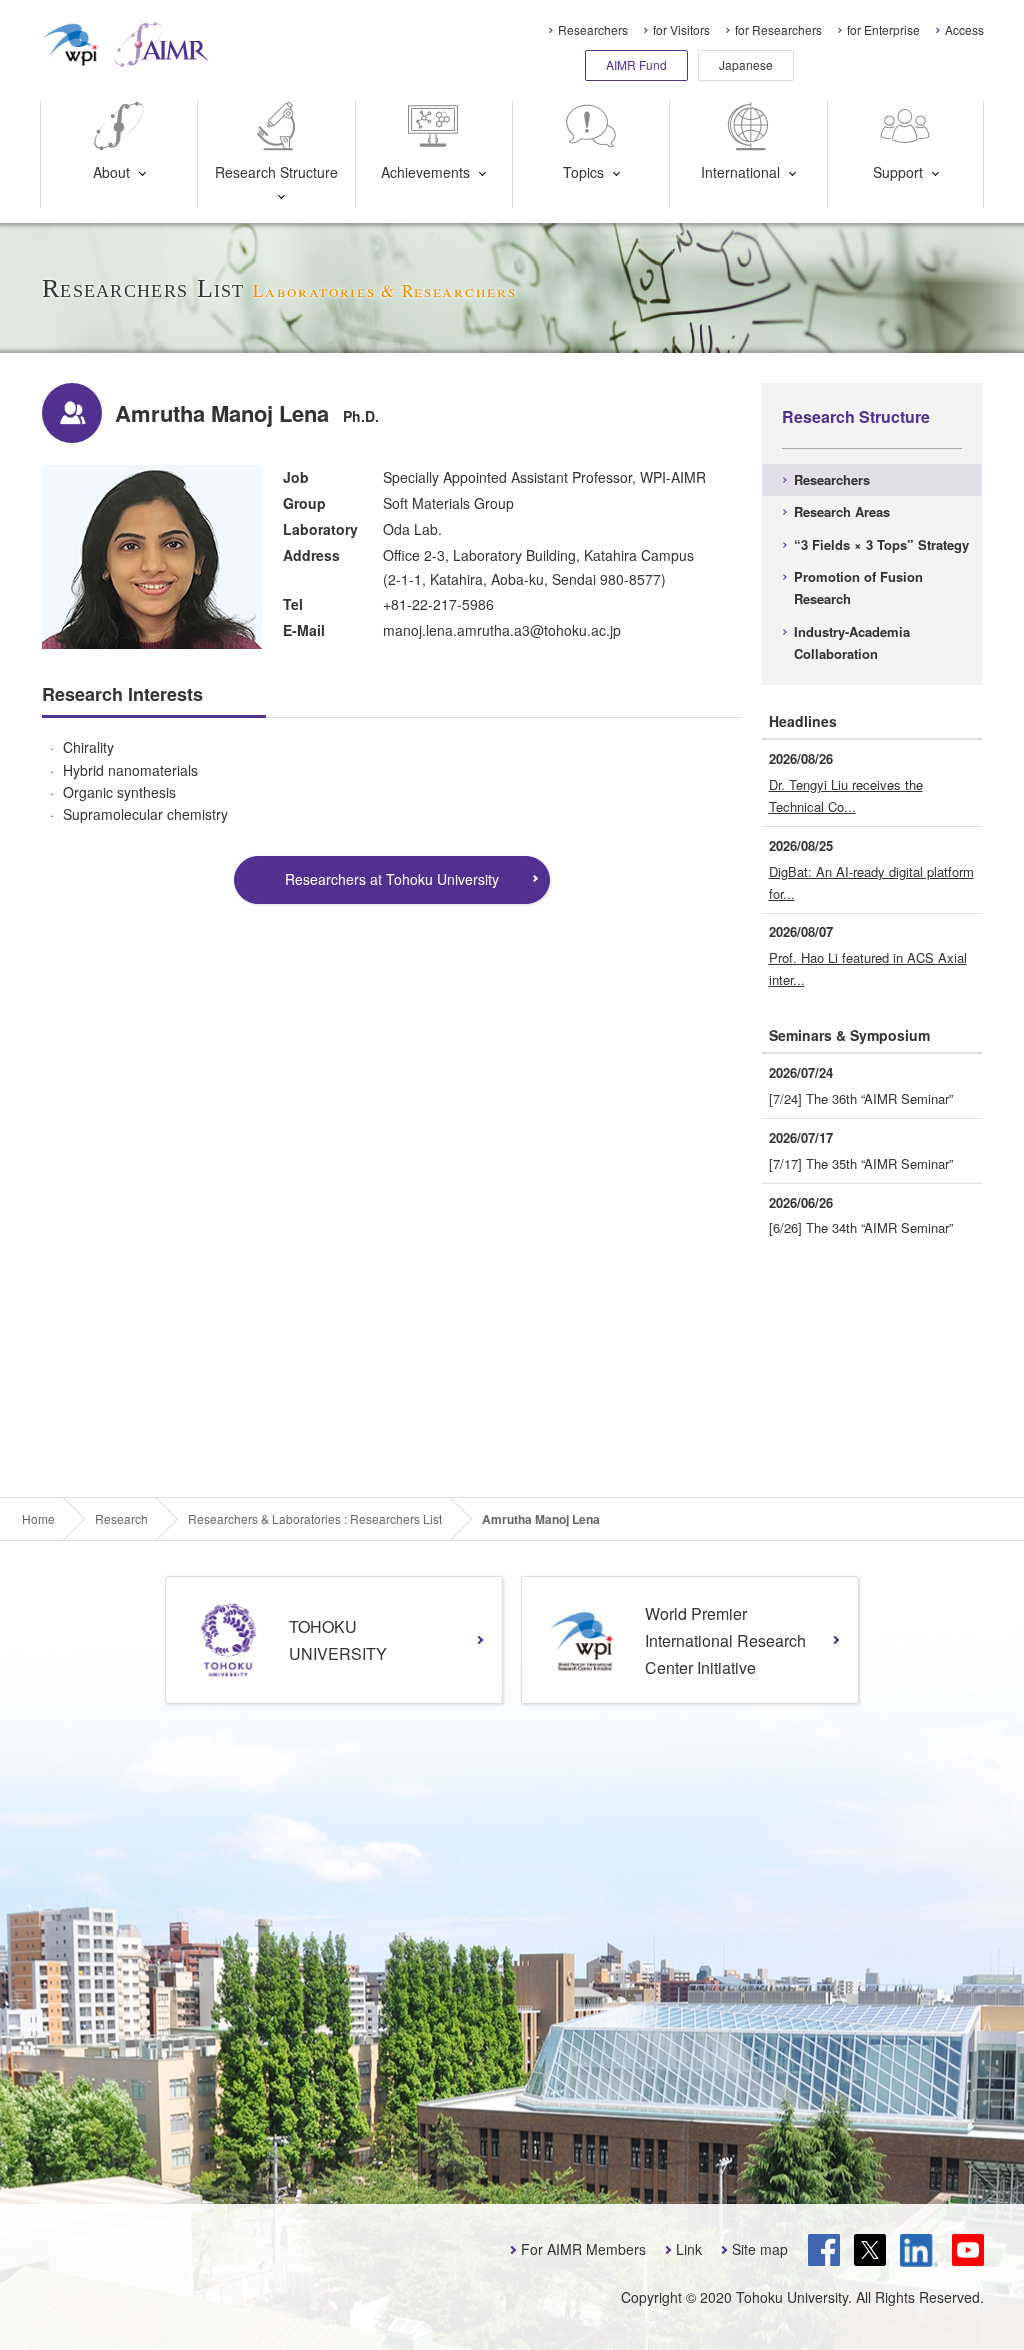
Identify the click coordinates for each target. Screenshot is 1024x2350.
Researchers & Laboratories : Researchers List (315, 1519)
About (111, 172)
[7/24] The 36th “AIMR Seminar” (861, 1098)
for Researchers (778, 29)
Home (38, 1519)
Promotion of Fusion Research (858, 587)
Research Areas (842, 511)
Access (964, 29)
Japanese (746, 64)
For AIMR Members (583, 2249)
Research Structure (276, 172)
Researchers (593, 29)
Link (689, 2249)
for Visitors (681, 29)
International (740, 172)
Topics (583, 172)
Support (898, 172)
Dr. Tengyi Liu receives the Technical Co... (846, 795)
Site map (760, 2249)
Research (121, 1519)
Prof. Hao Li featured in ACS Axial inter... (868, 968)
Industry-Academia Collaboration (852, 642)
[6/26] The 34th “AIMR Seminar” (861, 1227)
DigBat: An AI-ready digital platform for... (871, 882)
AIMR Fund (636, 64)
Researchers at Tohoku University (392, 879)
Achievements (425, 172)
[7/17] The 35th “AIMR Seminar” (861, 1163)
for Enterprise (883, 29)
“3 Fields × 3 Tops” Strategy (881, 544)
